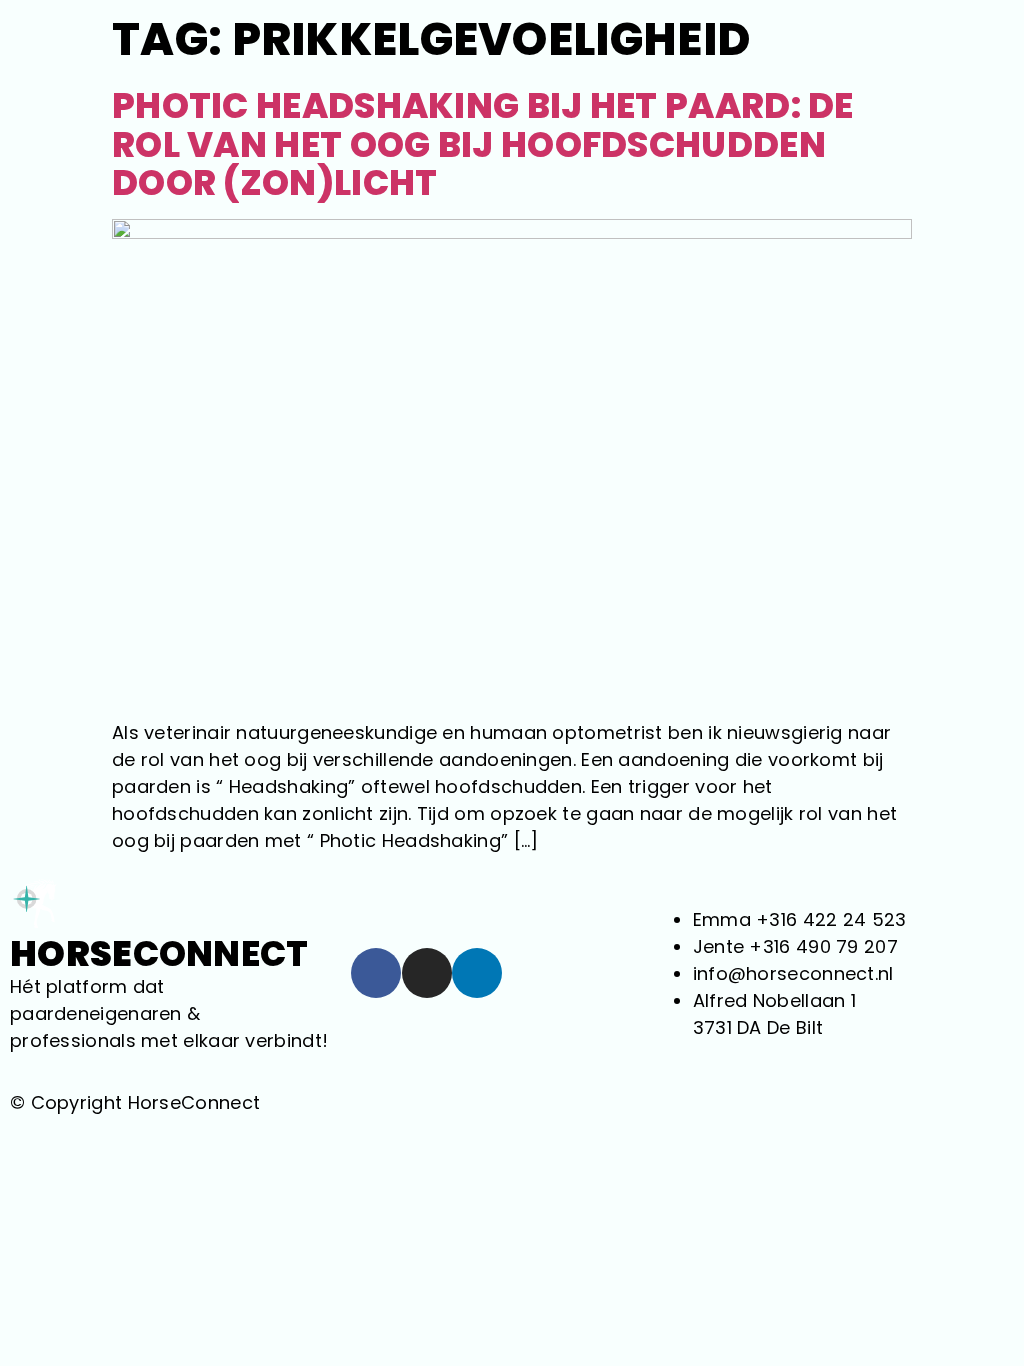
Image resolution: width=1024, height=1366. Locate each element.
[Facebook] (376, 973)
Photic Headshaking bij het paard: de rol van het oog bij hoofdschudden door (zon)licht (483, 144)
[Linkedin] (477, 973)
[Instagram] (427, 973)
